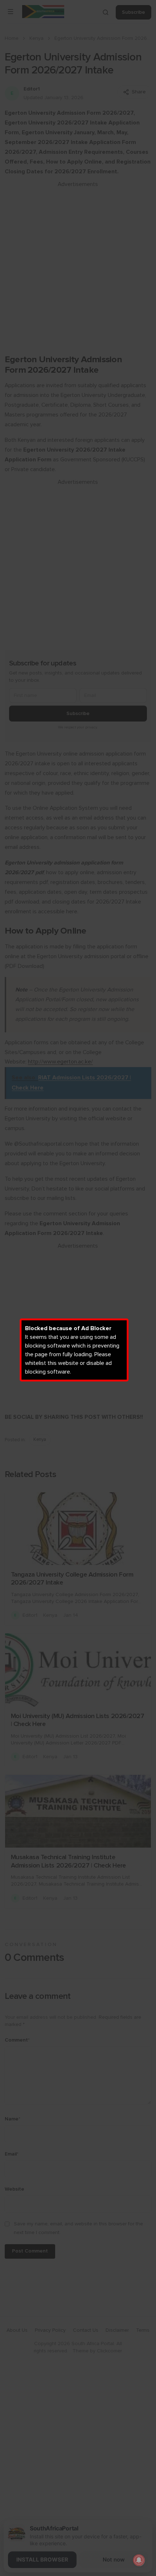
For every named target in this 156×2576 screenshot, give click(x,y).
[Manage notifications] (139, 2560)
